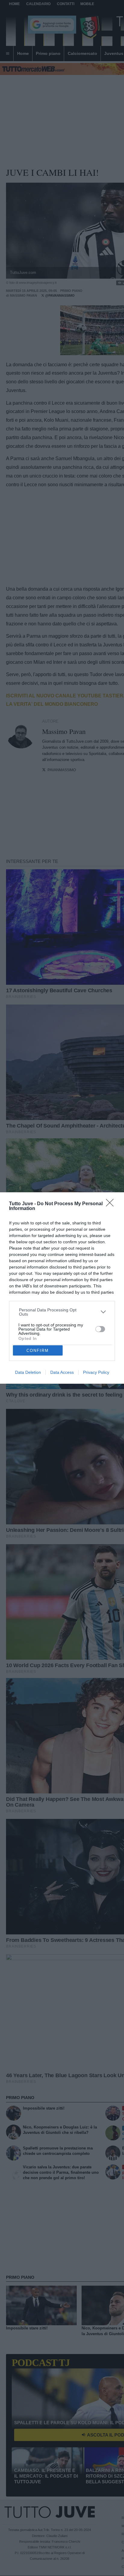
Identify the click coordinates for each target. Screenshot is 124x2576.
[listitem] (62, 1312)
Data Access (62, 1372)
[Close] (112, 1205)
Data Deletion (28, 1372)
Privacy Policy (96, 1372)
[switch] (100, 1329)
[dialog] (62, 1288)
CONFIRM (38, 1351)
